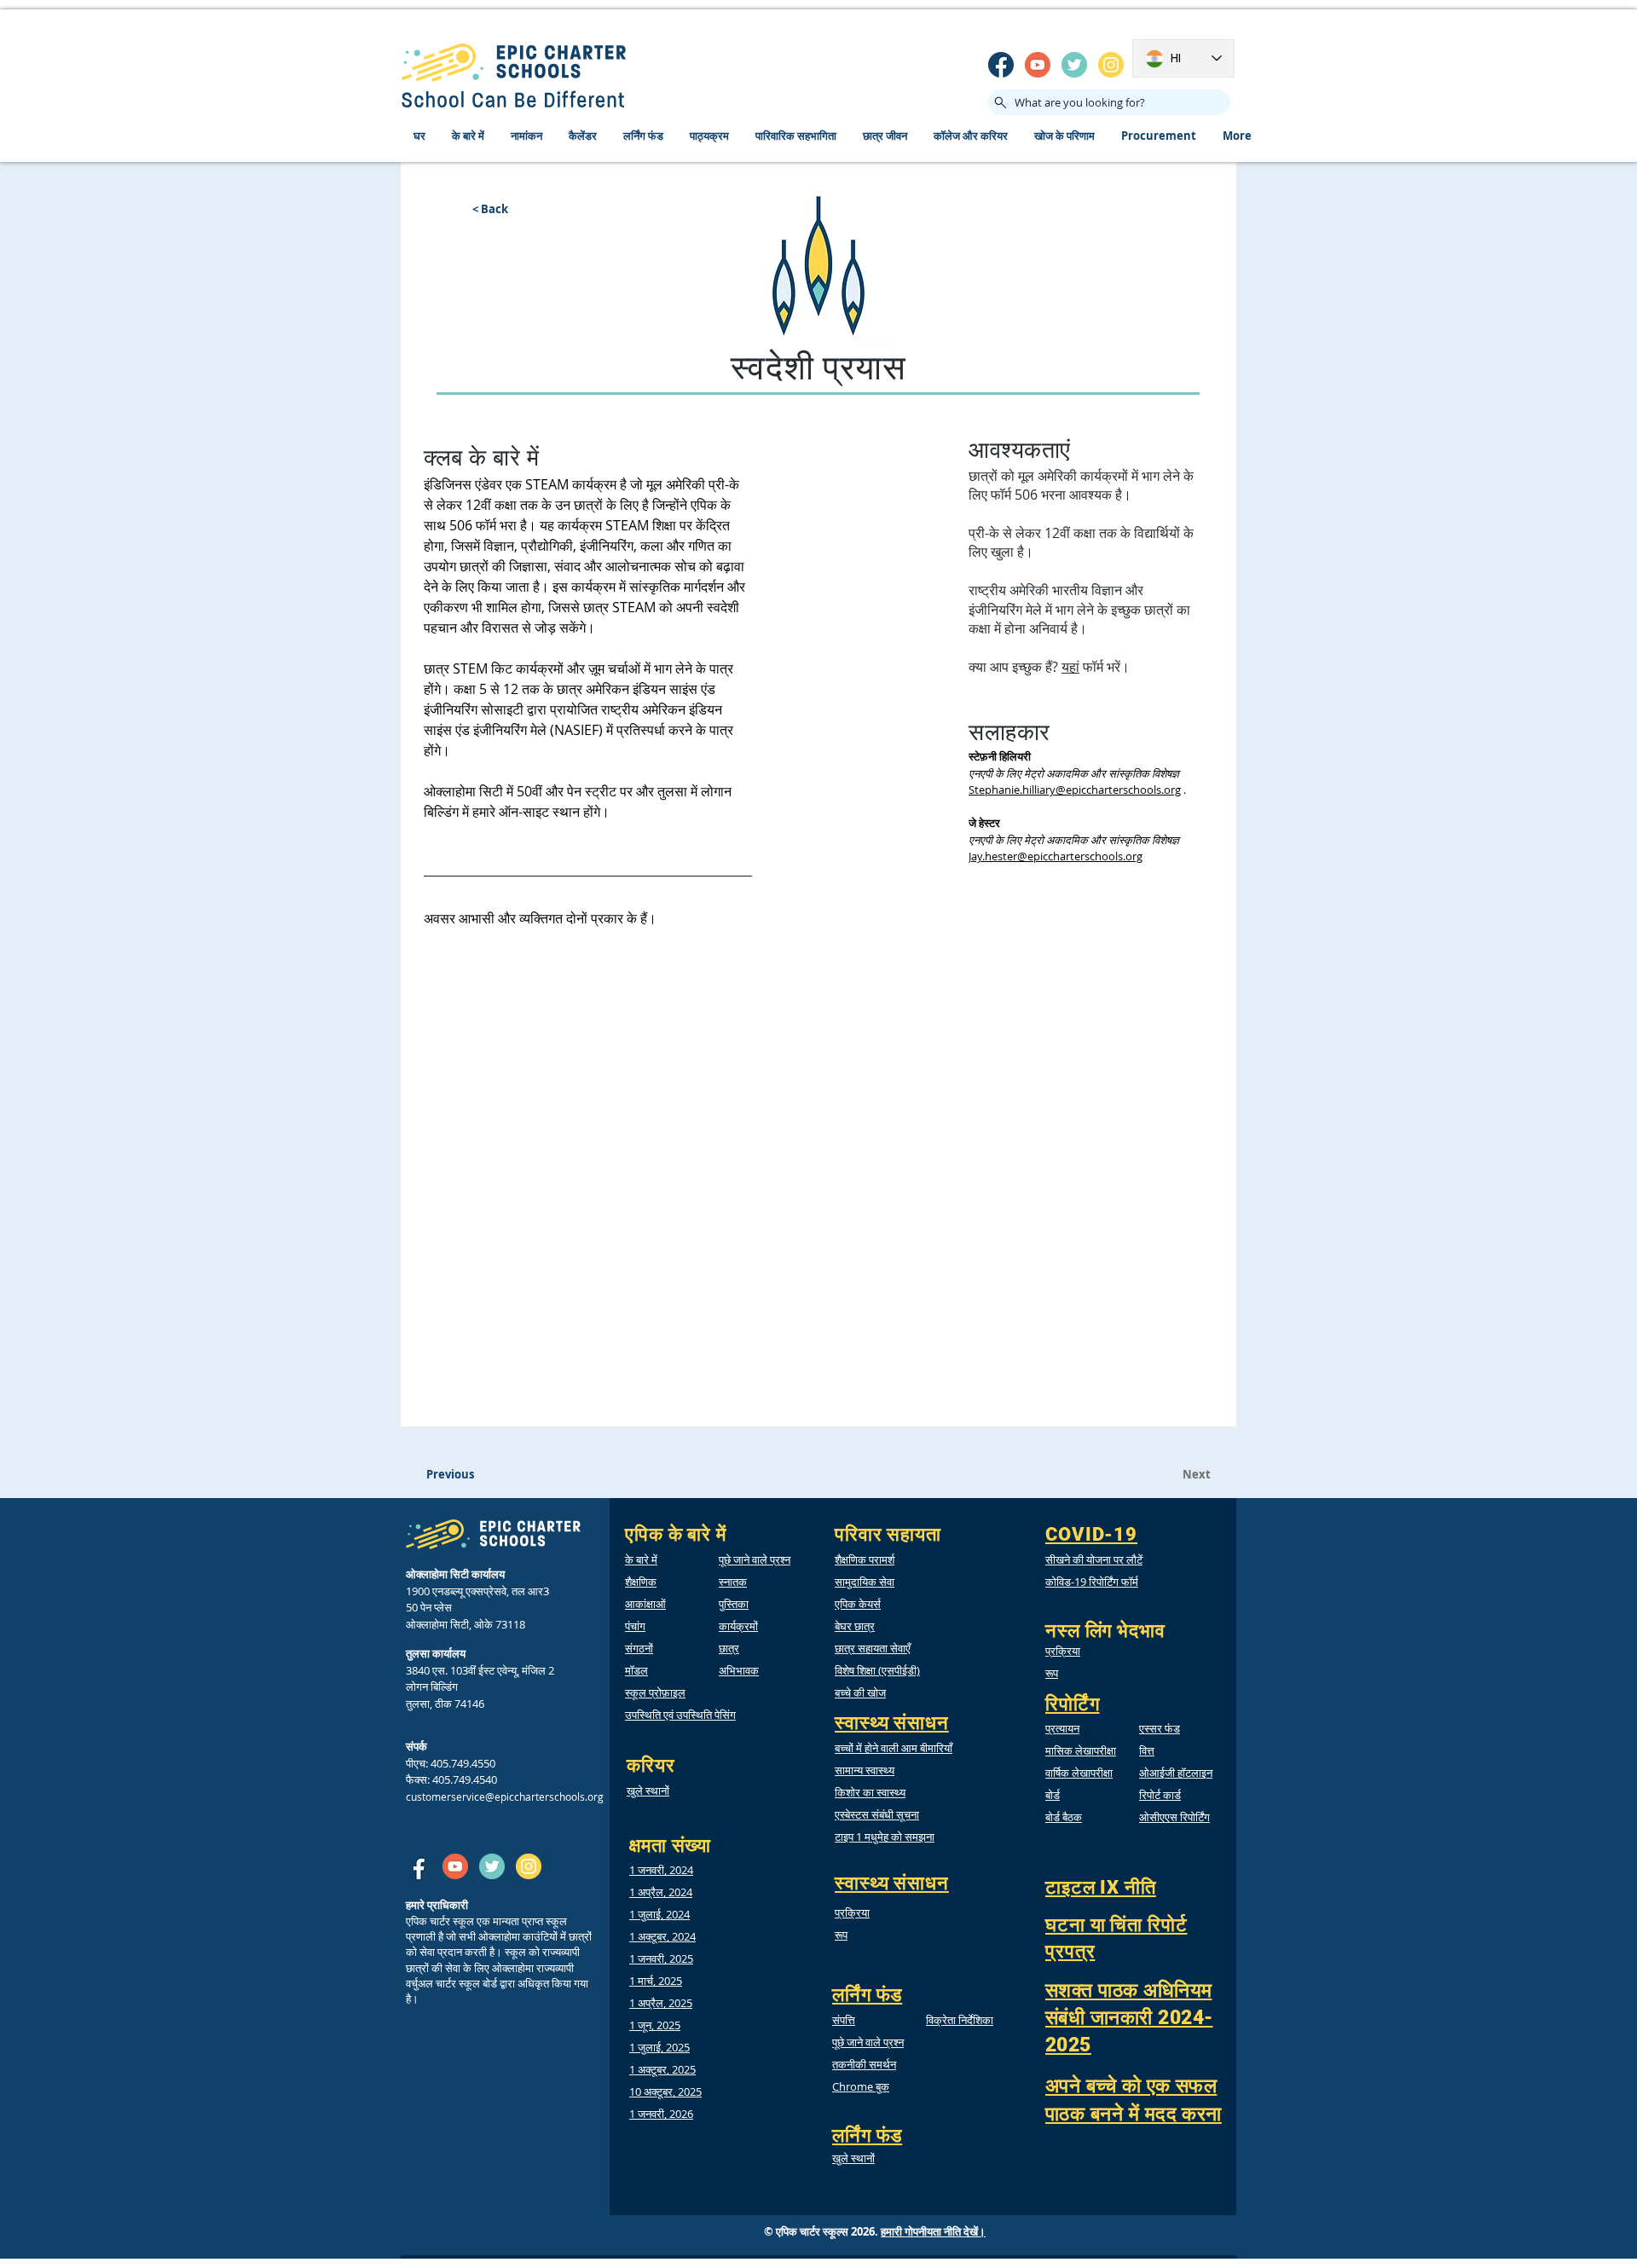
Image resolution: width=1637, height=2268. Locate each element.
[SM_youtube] (1038, 65)
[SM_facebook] (1001, 65)
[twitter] (1074, 65)
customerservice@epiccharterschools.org (505, 1796)
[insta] (1111, 65)
